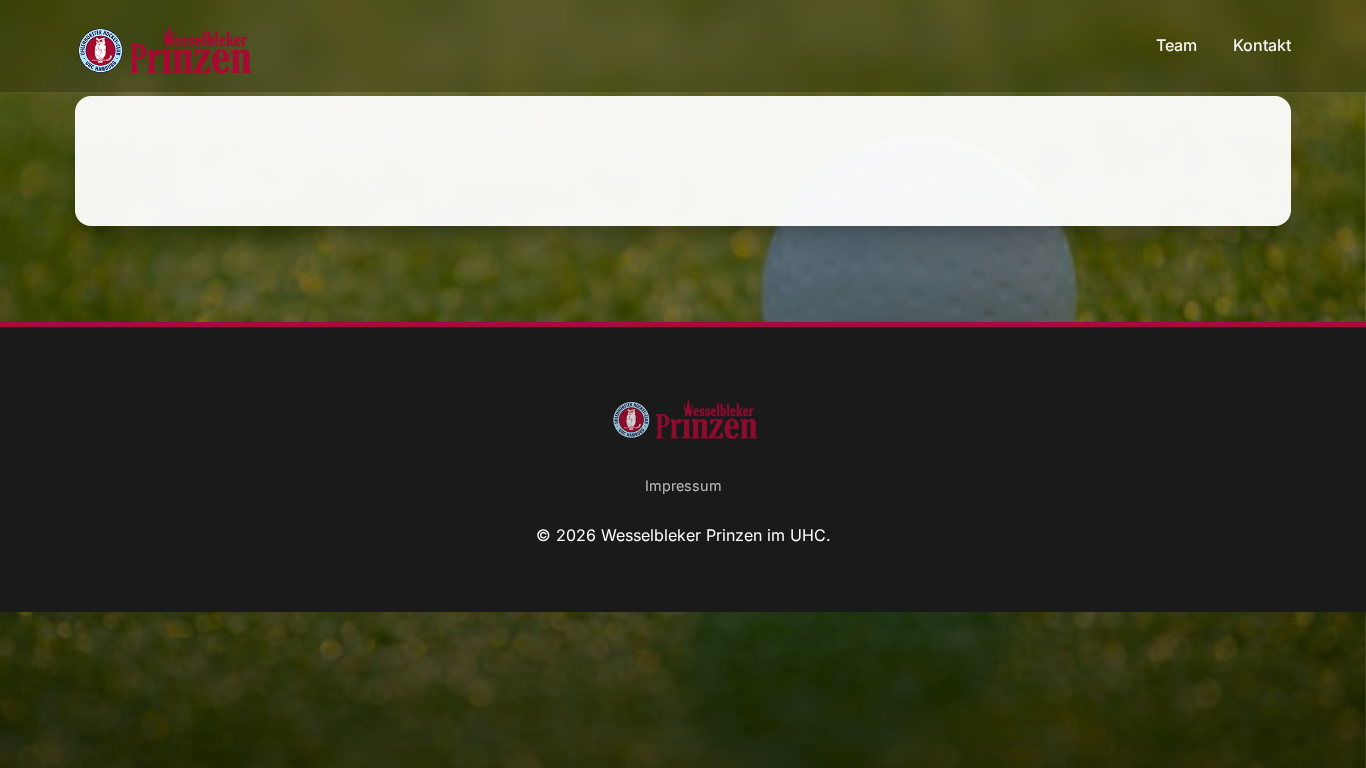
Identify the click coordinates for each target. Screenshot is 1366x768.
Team (1178, 45)
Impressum (683, 485)
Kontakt (1262, 45)
